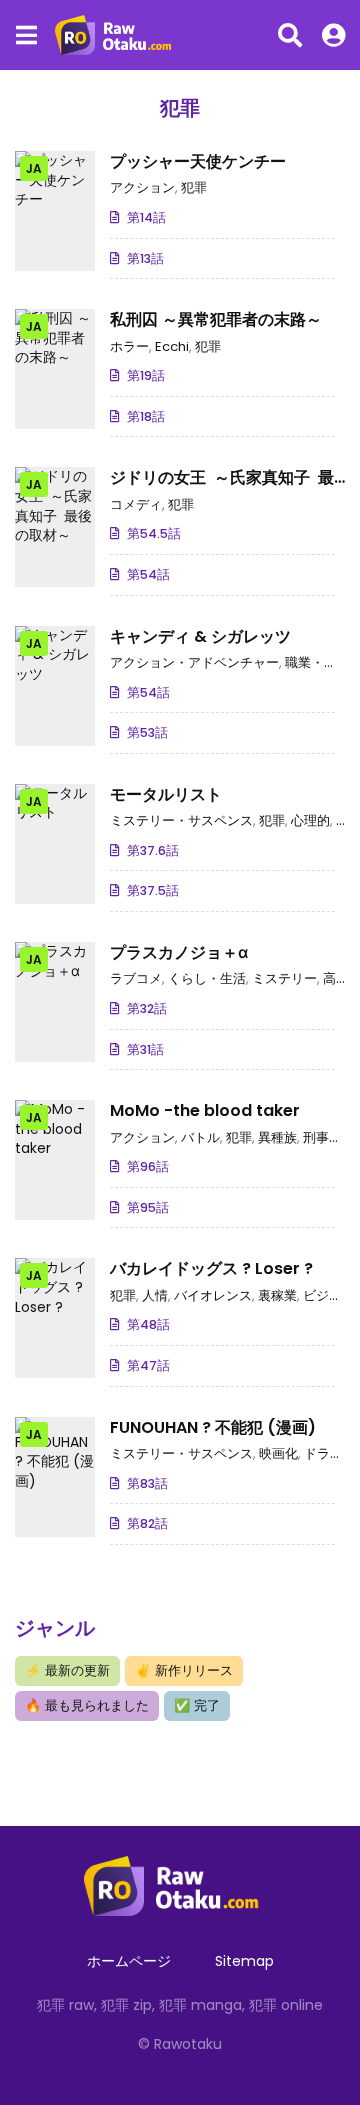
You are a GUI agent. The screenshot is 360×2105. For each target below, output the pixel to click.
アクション (142, 187)
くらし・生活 (207, 978)
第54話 (148, 574)
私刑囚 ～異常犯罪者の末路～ (216, 319)
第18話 (146, 416)
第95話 (148, 1207)
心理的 (310, 820)
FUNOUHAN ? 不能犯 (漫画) (213, 1427)
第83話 (147, 1483)
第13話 (145, 258)
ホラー (129, 346)
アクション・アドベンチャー (194, 662)
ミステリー (284, 978)
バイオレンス (213, 1295)
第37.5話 (153, 890)
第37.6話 (153, 850)
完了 (197, 1705)
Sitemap (244, 1961)
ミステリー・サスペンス (181, 820)
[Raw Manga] (119, 35)
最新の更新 (67, 1670)
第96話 (148, 1166)
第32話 (147, 1008)
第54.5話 (154, 533)
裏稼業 (277, 1295)
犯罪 (194, 187)
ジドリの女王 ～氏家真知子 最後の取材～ (222, 488)
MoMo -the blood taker (205, 1110)
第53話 (147, 732)
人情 (155, 1295)
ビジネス (329, 1295)
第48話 (148, 1324)
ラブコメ (136, 978)
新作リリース (184, 1670)
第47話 (148, 1365)
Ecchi (172, 346)
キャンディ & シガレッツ (200, 636)
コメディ (136, 504)
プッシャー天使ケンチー (198, 161)
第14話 (146, 217)
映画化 (278, 1453)
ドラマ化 (330, 1453)
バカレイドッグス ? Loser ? (211, 1268)
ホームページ (129, 1961)
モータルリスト (166, 794)
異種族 (277, 1137)
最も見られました (87, 1705)
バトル (200, 1137)
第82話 (147, 1523)
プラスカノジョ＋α (179, 952)
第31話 (145, 1049)
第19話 (146, 375)
